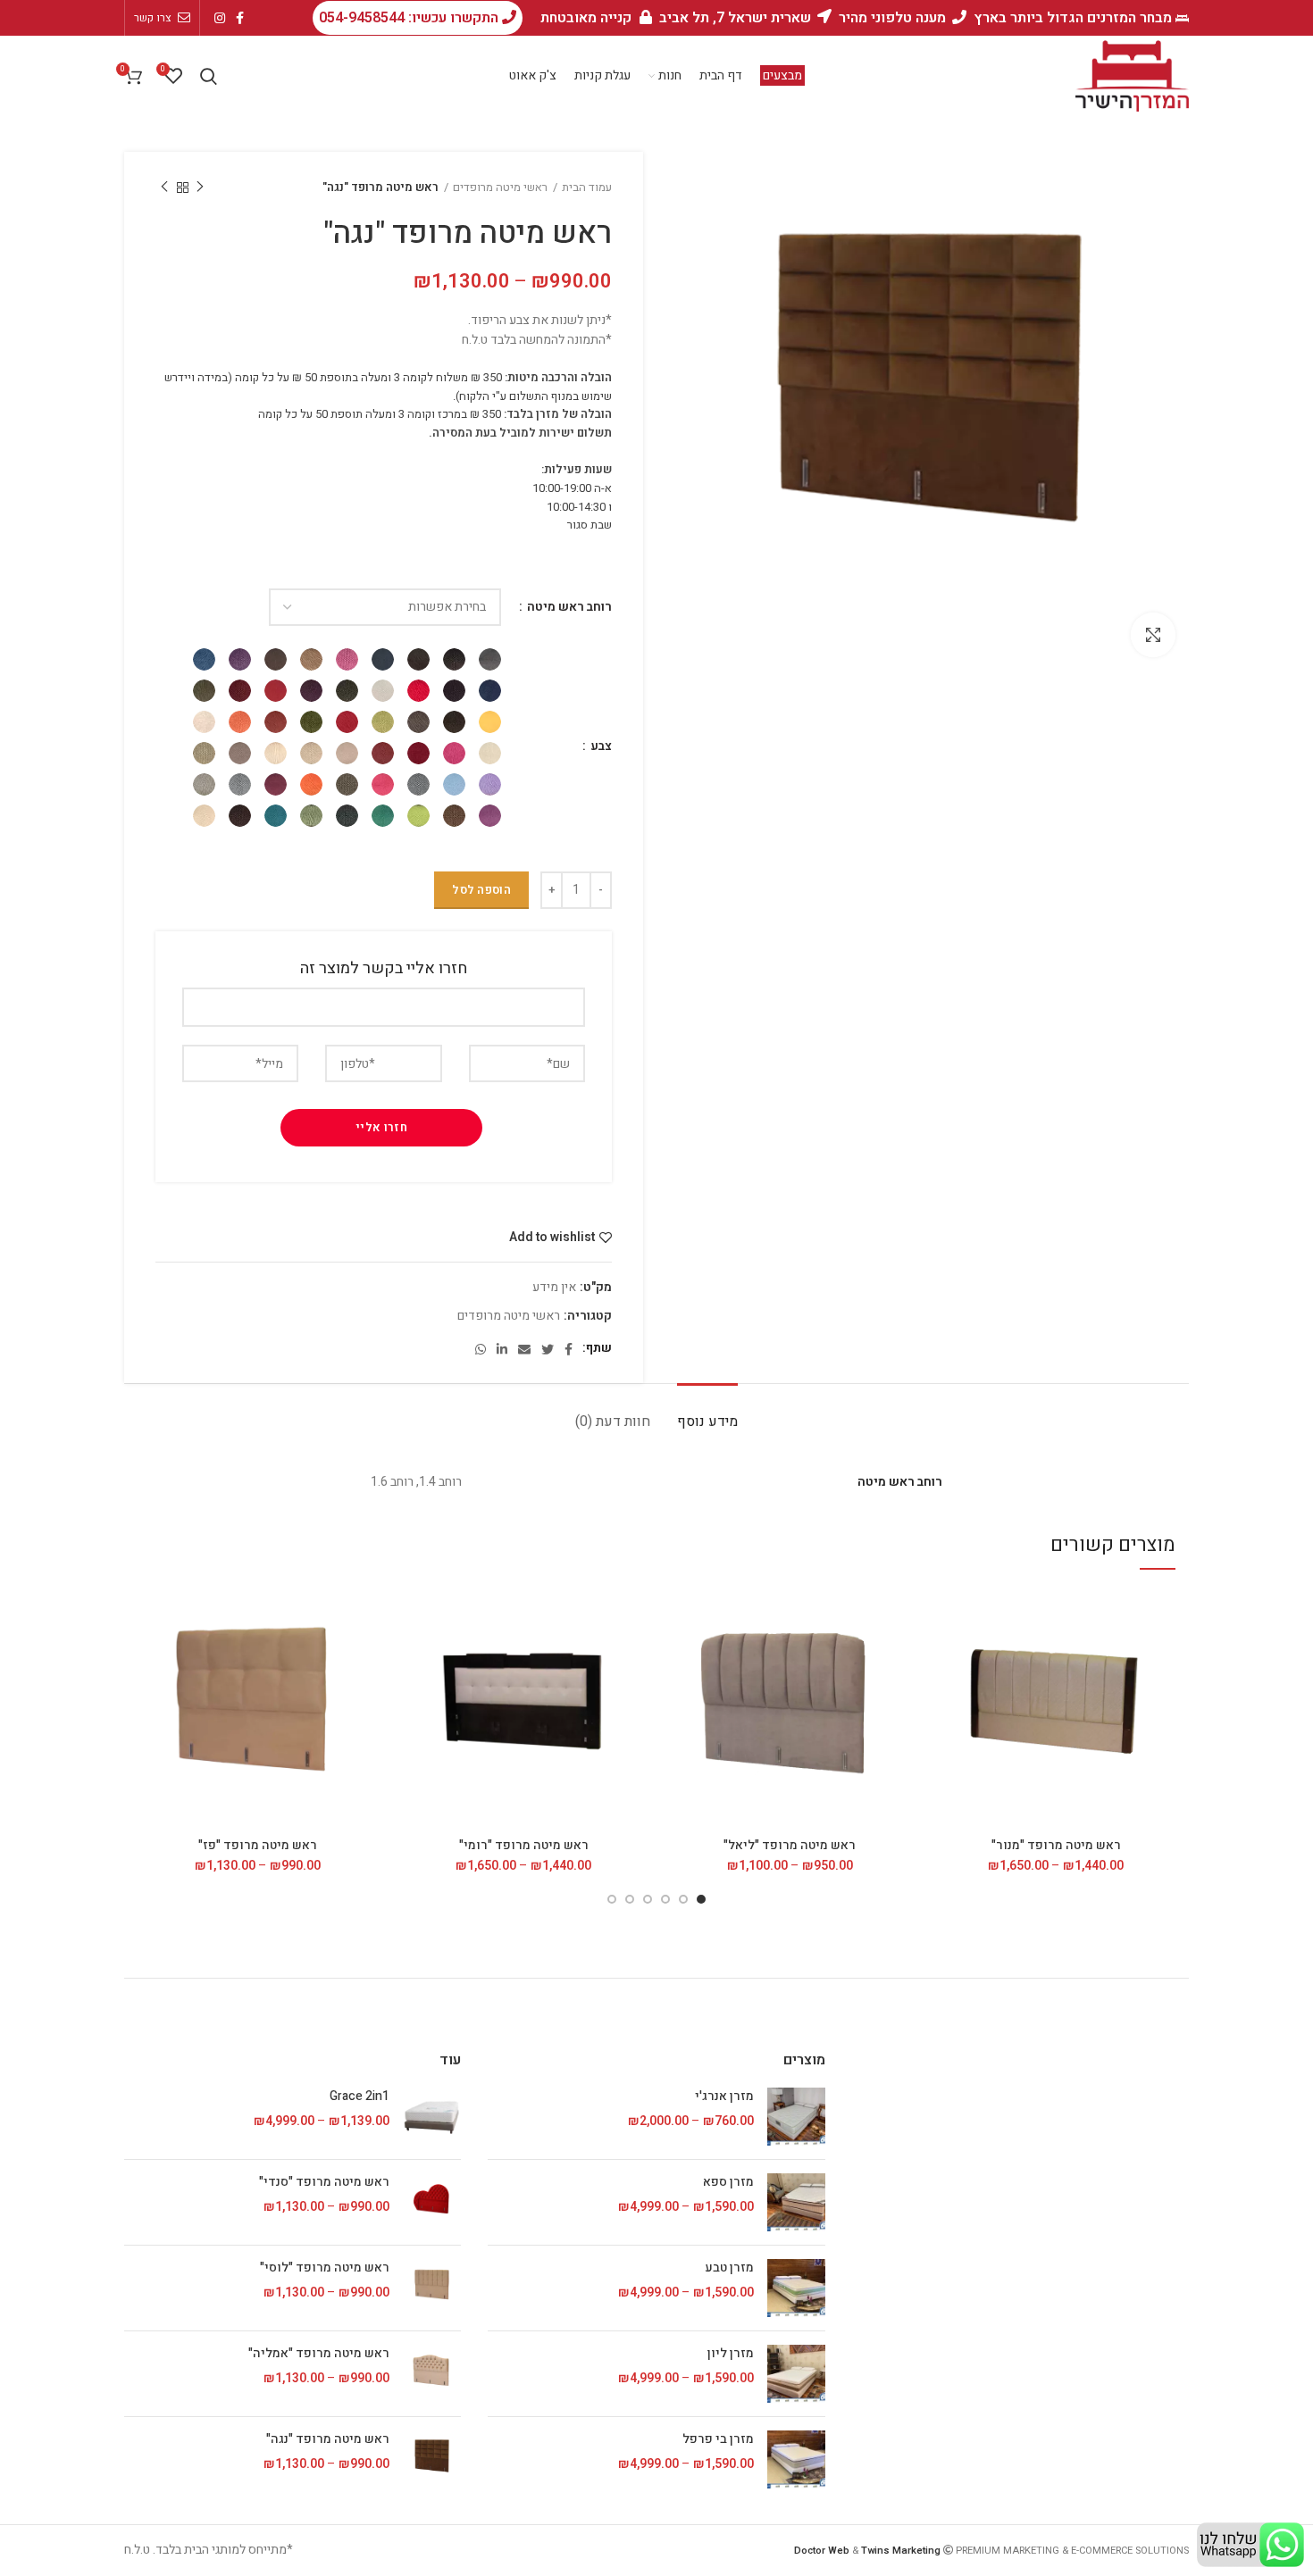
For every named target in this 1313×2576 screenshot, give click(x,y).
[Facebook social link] (240, 18)
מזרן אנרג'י (724, 2097)
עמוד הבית (587, 187)
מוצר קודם (200, 188)
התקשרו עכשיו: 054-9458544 (410, 18)
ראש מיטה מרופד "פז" (258, 1845)
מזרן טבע (729, 2268)
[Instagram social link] (220, 18)
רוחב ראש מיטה (568, 607)
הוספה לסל (481, 890)
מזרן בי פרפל (718, 2439)
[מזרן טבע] (796, 2288)
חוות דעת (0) (613, 1421)
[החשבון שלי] (235, 76)
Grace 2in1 (360, 2097)
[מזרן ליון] (796, 2374)
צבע (600, 746)
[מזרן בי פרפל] (796, 2459)
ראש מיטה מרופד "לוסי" (325, 2268)
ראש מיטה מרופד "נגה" (328, 2439)
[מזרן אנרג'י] (796, 2117)
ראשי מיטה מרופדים (500, 187)
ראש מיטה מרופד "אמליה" (319, 2354)
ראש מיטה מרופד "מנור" (1056, 1845)
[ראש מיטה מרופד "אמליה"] (432, 2374)
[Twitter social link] (548, 1349)
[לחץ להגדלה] (1153, 635)
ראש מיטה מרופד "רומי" (524, 1845)
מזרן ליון (730, 2354)
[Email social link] (524, 1349)
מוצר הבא (164, 188)
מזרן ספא (728, 2182)
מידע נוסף (707, 1421)
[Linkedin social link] (502, 1349)
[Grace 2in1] (432, 2117)
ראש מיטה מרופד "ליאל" (790, 1845)
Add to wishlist (552, 1238)
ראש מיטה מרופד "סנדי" (324, 2182)
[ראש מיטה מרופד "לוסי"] (432, 2288)
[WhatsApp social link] (481, 1349)
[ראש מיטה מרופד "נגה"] (432, 2459)
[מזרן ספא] (796, 2202)
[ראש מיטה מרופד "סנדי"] (432, 2202)
